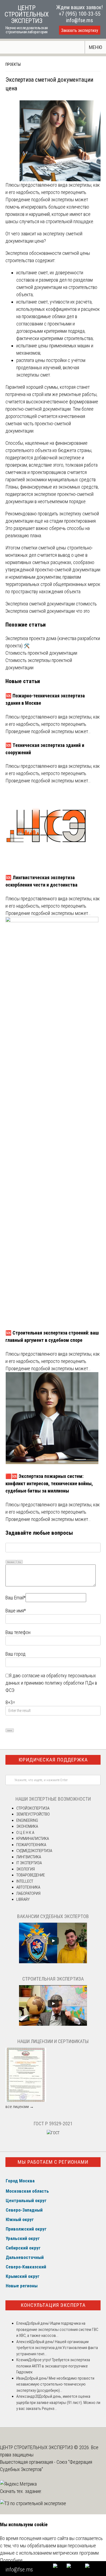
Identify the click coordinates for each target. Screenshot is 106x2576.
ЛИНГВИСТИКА (29, 1857)
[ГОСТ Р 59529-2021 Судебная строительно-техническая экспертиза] (53, 2133)
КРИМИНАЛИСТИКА (33, 1839)
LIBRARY (23, 1899)
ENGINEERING (27, 1820)
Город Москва (20, 2181)
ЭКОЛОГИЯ (26, 1869)
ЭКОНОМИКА (27, 1826)
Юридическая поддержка (53, 1760)
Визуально (11, 1562)
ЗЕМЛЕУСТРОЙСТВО (33, 1814)
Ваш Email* (15, 1598)
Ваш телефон (18, 1632)
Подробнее (11, 2560)
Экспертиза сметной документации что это (48, 611)
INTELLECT (25, 1881)
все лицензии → (20, 2107)
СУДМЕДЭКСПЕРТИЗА (34, 1851)
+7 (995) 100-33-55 (80, 14)
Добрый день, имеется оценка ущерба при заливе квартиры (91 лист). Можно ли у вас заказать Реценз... (58, 2402)
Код (20, 1562)
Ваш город (15, 1654)
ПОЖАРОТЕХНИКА (31, 1845)
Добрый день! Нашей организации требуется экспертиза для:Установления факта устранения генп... (57, 2348)
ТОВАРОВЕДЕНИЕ (31, 1875)
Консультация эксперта (53, 2305)
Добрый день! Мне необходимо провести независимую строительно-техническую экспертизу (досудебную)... (55, 2384)
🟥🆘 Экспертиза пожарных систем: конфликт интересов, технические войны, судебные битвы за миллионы (49, 1483)
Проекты (13, 64)
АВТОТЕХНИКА (28, 1887)
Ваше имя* (16, 1611)
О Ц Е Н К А (25, 1833)
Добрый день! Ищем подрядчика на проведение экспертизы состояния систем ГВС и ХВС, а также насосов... (57, 2329)
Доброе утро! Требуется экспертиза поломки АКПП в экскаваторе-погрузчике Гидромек (53, 2366)
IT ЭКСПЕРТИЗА (29, 1863)
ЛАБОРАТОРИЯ (28, 1893)
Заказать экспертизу (80, 30)
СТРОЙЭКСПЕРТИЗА (33, 1808)
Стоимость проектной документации (41, 653)
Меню (96, 47)
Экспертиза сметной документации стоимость (51, 604)
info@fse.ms (79, 20)
